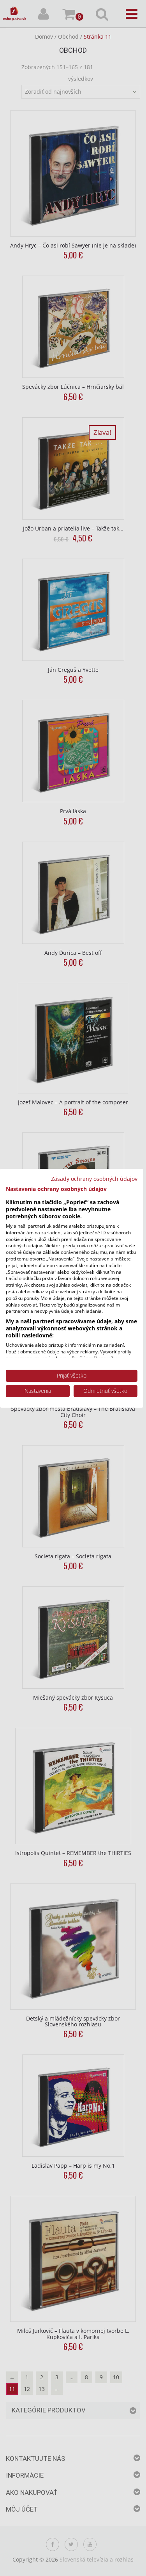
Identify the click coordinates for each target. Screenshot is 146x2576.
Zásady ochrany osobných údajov (94, 1178)
